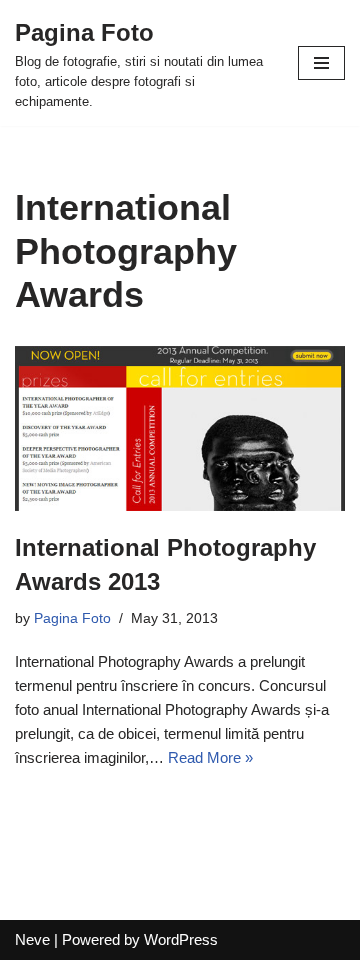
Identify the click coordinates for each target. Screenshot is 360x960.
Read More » (210, 757)
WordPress (181, 939)
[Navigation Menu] (321, 63)
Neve (32, 939)
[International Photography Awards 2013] (180, 428)
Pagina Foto (72, 618)
